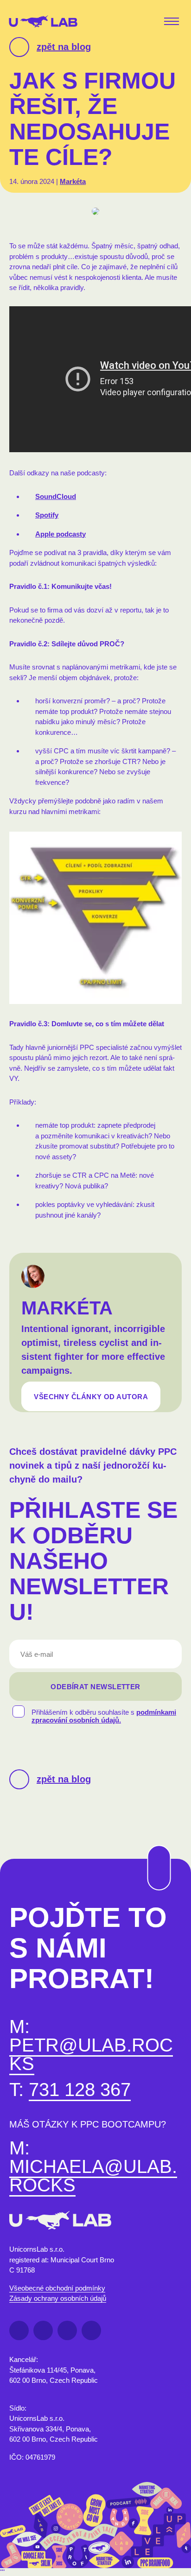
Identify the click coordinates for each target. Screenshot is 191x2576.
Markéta (73, 181)
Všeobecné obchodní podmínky (57, 2288)
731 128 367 (80, 2090)
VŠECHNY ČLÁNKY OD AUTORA (91, 1396)
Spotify (47, 515)
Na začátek (153, 1845)
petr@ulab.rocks (91, 2054)
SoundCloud (56, 496)
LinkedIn (43, 2330)
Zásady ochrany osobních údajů (58, 2298)
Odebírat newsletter (95, 1687)
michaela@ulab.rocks (93, 2176)
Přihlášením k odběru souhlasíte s (104, 1716)
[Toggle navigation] (173, 22)
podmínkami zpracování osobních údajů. (104, 1716)
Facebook (19, 2330)
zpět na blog (64, 47)
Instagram (91, 2330)
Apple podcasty (60, 534)
